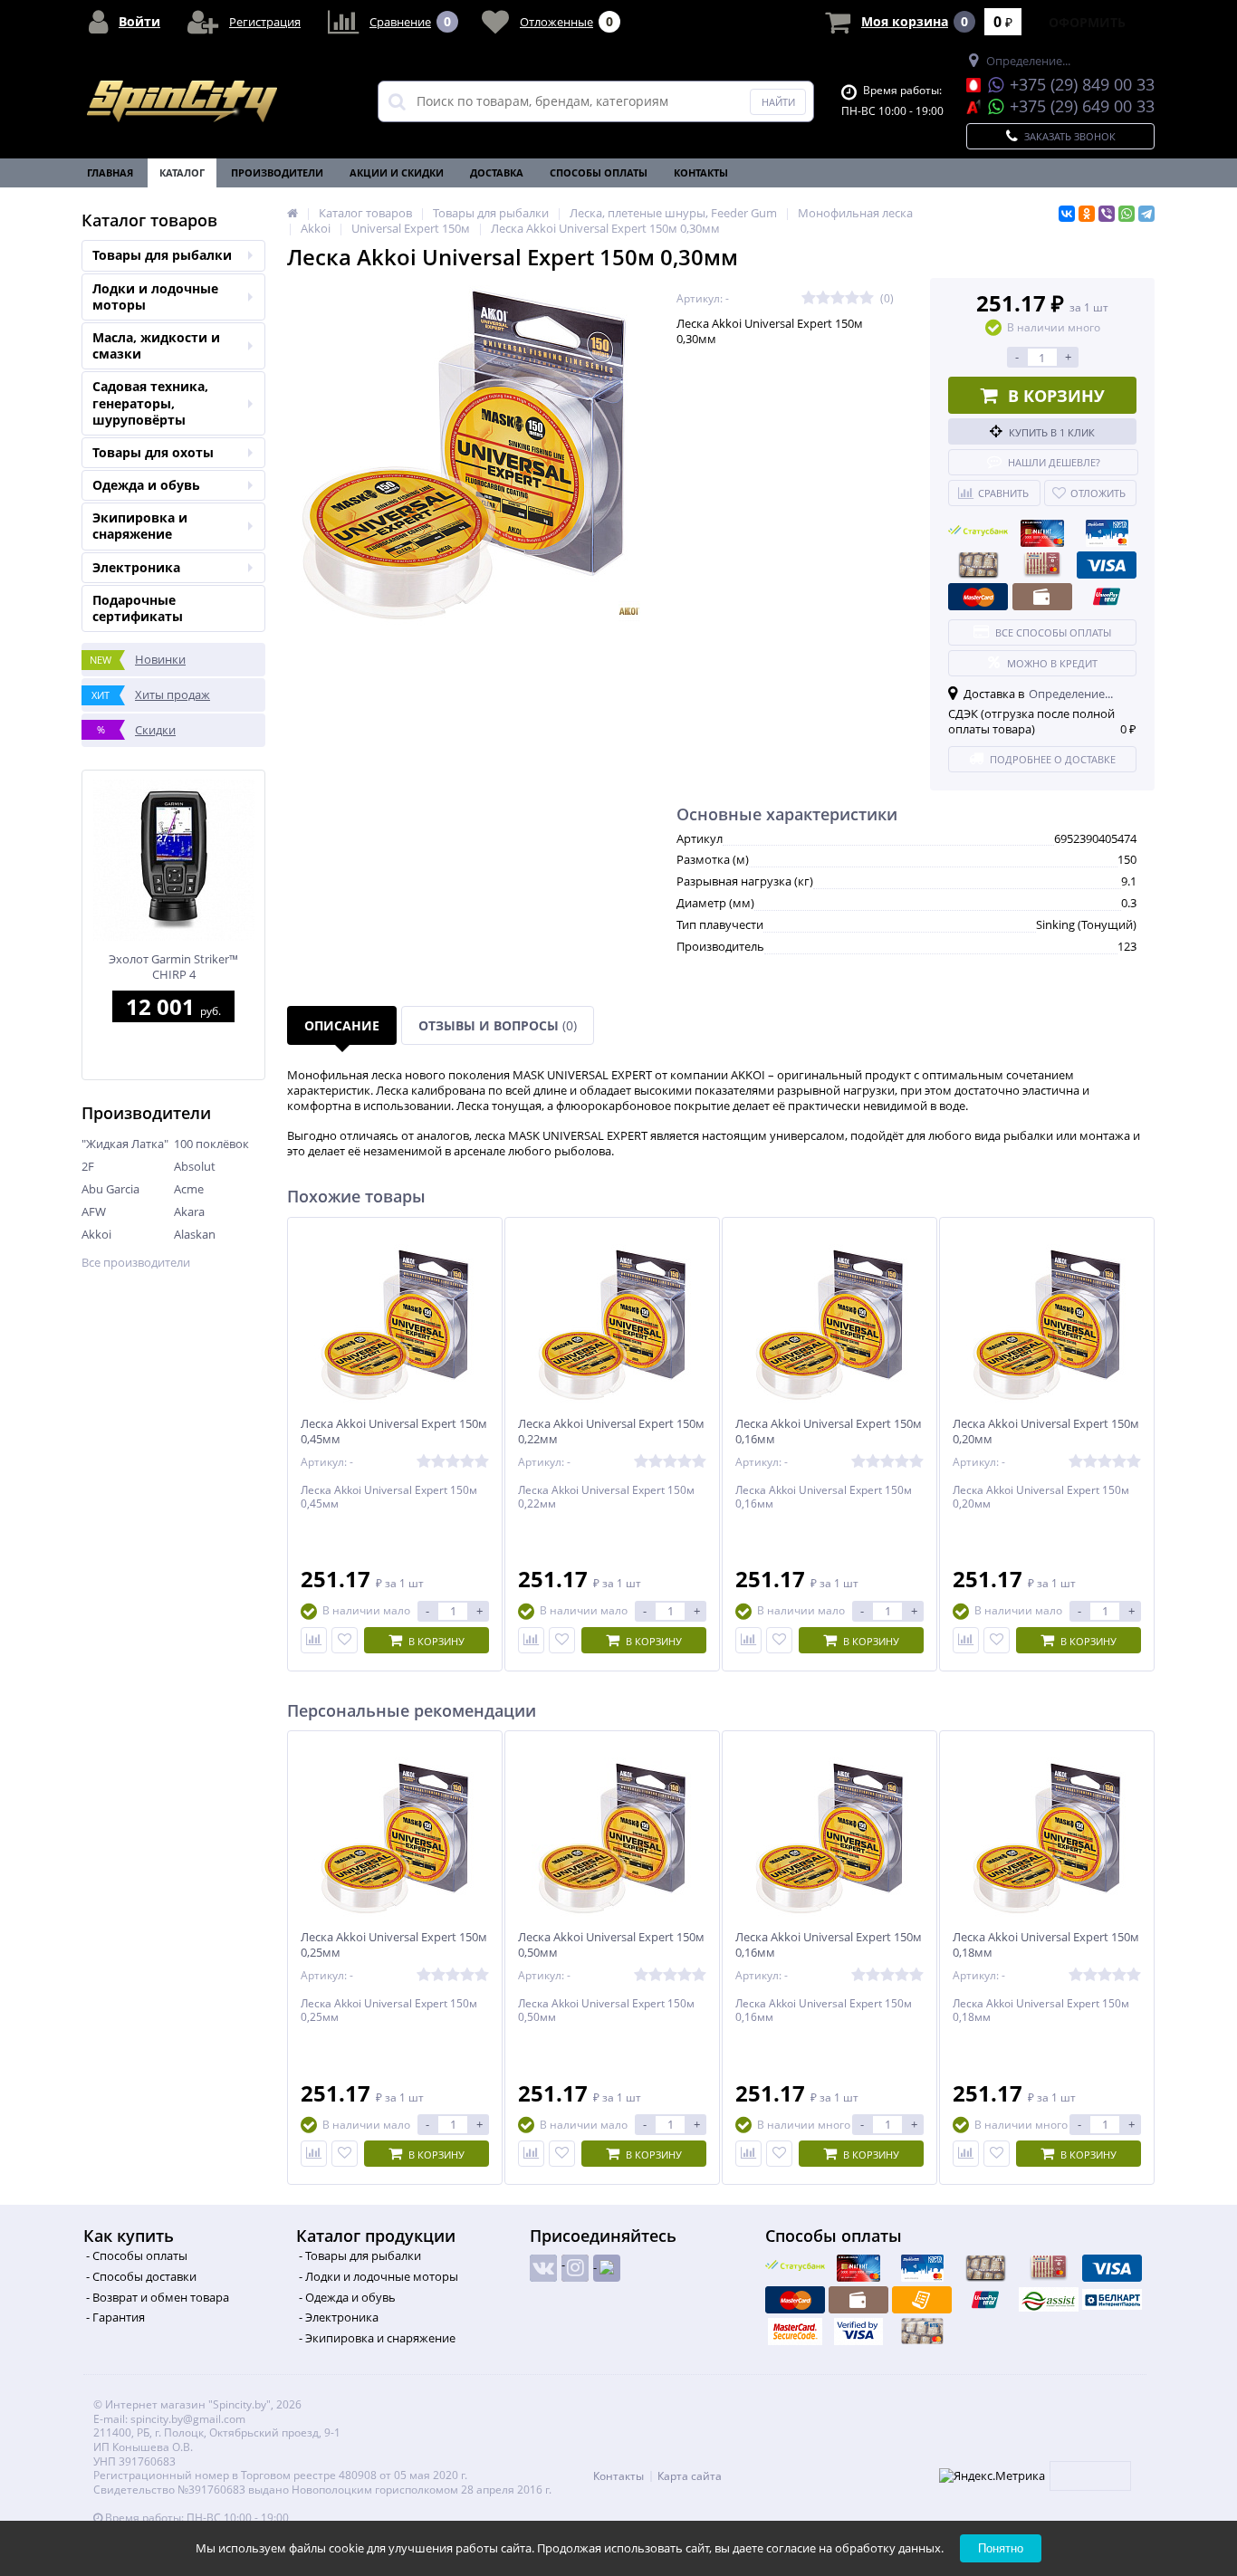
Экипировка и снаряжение (140, 526)
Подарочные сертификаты (138, 608)
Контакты (701, 172)
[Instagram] (575, 2268)
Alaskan (195, 1234)
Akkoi (96, 1234)
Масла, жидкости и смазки (156, 345)
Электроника (136, 567)
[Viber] (1107, 214)
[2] (823, 298)
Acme (189, 1189)
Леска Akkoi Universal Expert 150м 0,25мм (394, 1945)
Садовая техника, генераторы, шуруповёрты (150, 402)
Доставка (497, 172)
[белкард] (1112, 2300)
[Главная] (292, 213)
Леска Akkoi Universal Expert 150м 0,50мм (611, 1945)
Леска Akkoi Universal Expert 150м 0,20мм (1046, 1432)
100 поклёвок (211, 1144)
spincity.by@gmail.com (188, 2419)
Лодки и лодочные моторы (155, 297)
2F (88, 1166)
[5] (867, 298)
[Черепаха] (978, 565)
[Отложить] (345, 1640)
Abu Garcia (110, 1189)
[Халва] (1042, 565)
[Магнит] (1042, 533)
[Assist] (1049, 2300)
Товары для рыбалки (162, 255)
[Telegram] (1146, 214)
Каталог (182, 172)
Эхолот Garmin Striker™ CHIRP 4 (173, 967)
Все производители (136, 1263)
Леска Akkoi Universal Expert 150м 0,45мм (394, 1432)
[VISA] (1107, 565)
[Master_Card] (795, 2332)
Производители (277, 172)
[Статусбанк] (978, 533)
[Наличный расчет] (1042, 597)
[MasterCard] (978, 597)
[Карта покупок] (1107, 533)
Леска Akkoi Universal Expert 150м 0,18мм (1046, 1945)
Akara (189, 1211)
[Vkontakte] (543, 2268)
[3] (838, 298)
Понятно (1001, 2548)
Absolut (195, 1166)
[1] (809, 298)
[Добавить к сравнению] (314, 1640)
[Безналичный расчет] (922, 2300)
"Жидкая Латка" (125, 1144)
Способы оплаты (599, 172)
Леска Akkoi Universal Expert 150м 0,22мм (611, 1432)
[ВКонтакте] (1067, 214)
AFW (94, 1211)
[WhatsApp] (1127, 214)
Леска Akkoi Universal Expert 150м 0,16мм (829, 1432)
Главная (110, 172)
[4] (852, 298)
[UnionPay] (1107, 597)
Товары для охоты (153, 452)
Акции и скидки (397, 172)
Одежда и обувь (146, 485)
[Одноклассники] (1087, 214)
